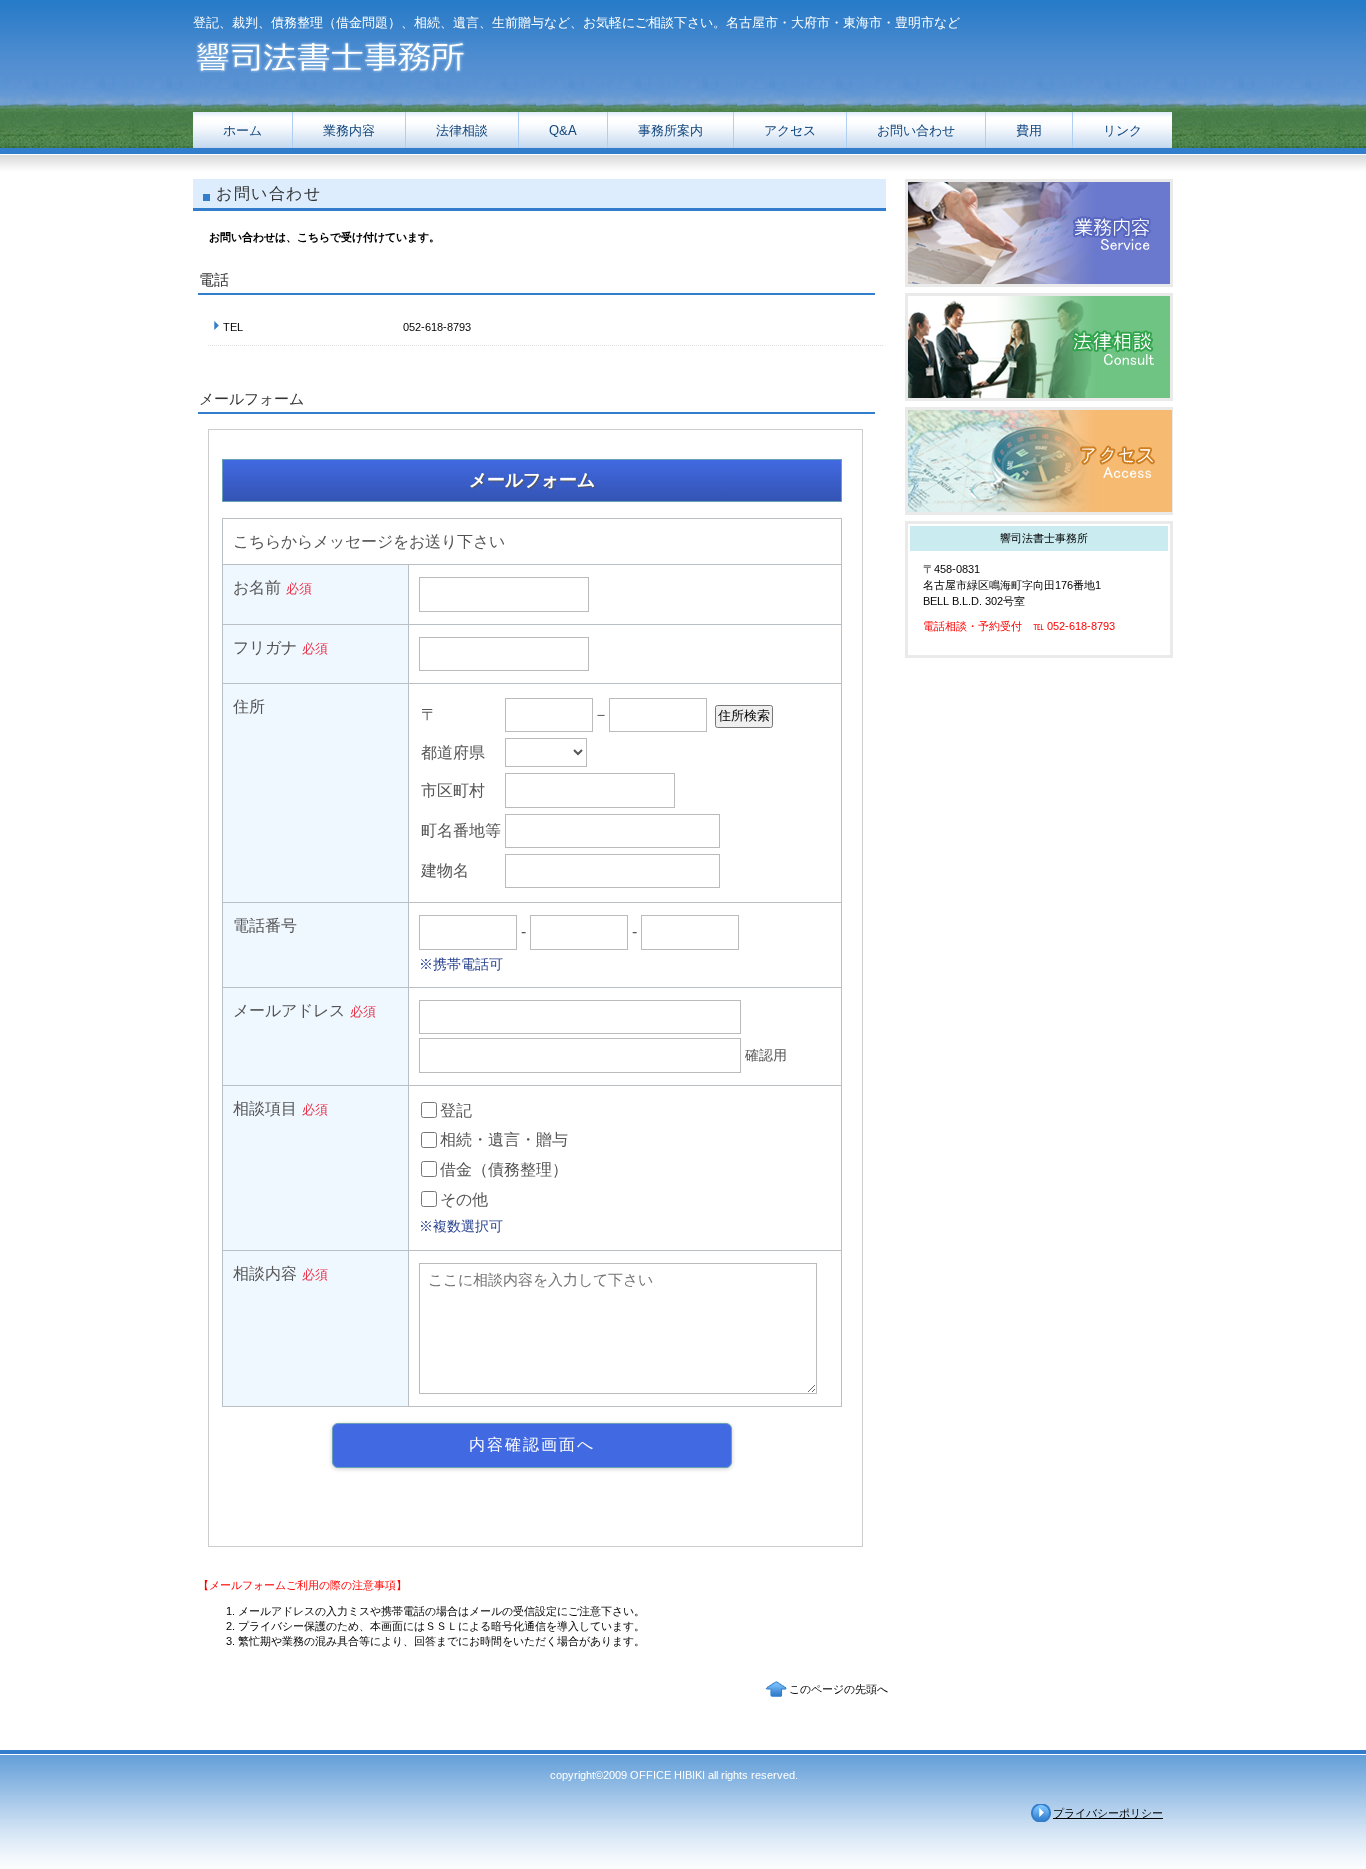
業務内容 (1039, 233)
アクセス (1039, 461)
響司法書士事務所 (393, 52)
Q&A (563, 130)
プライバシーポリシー (1108, 1813)
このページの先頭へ (838, 1689)
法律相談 (1039, 347)
